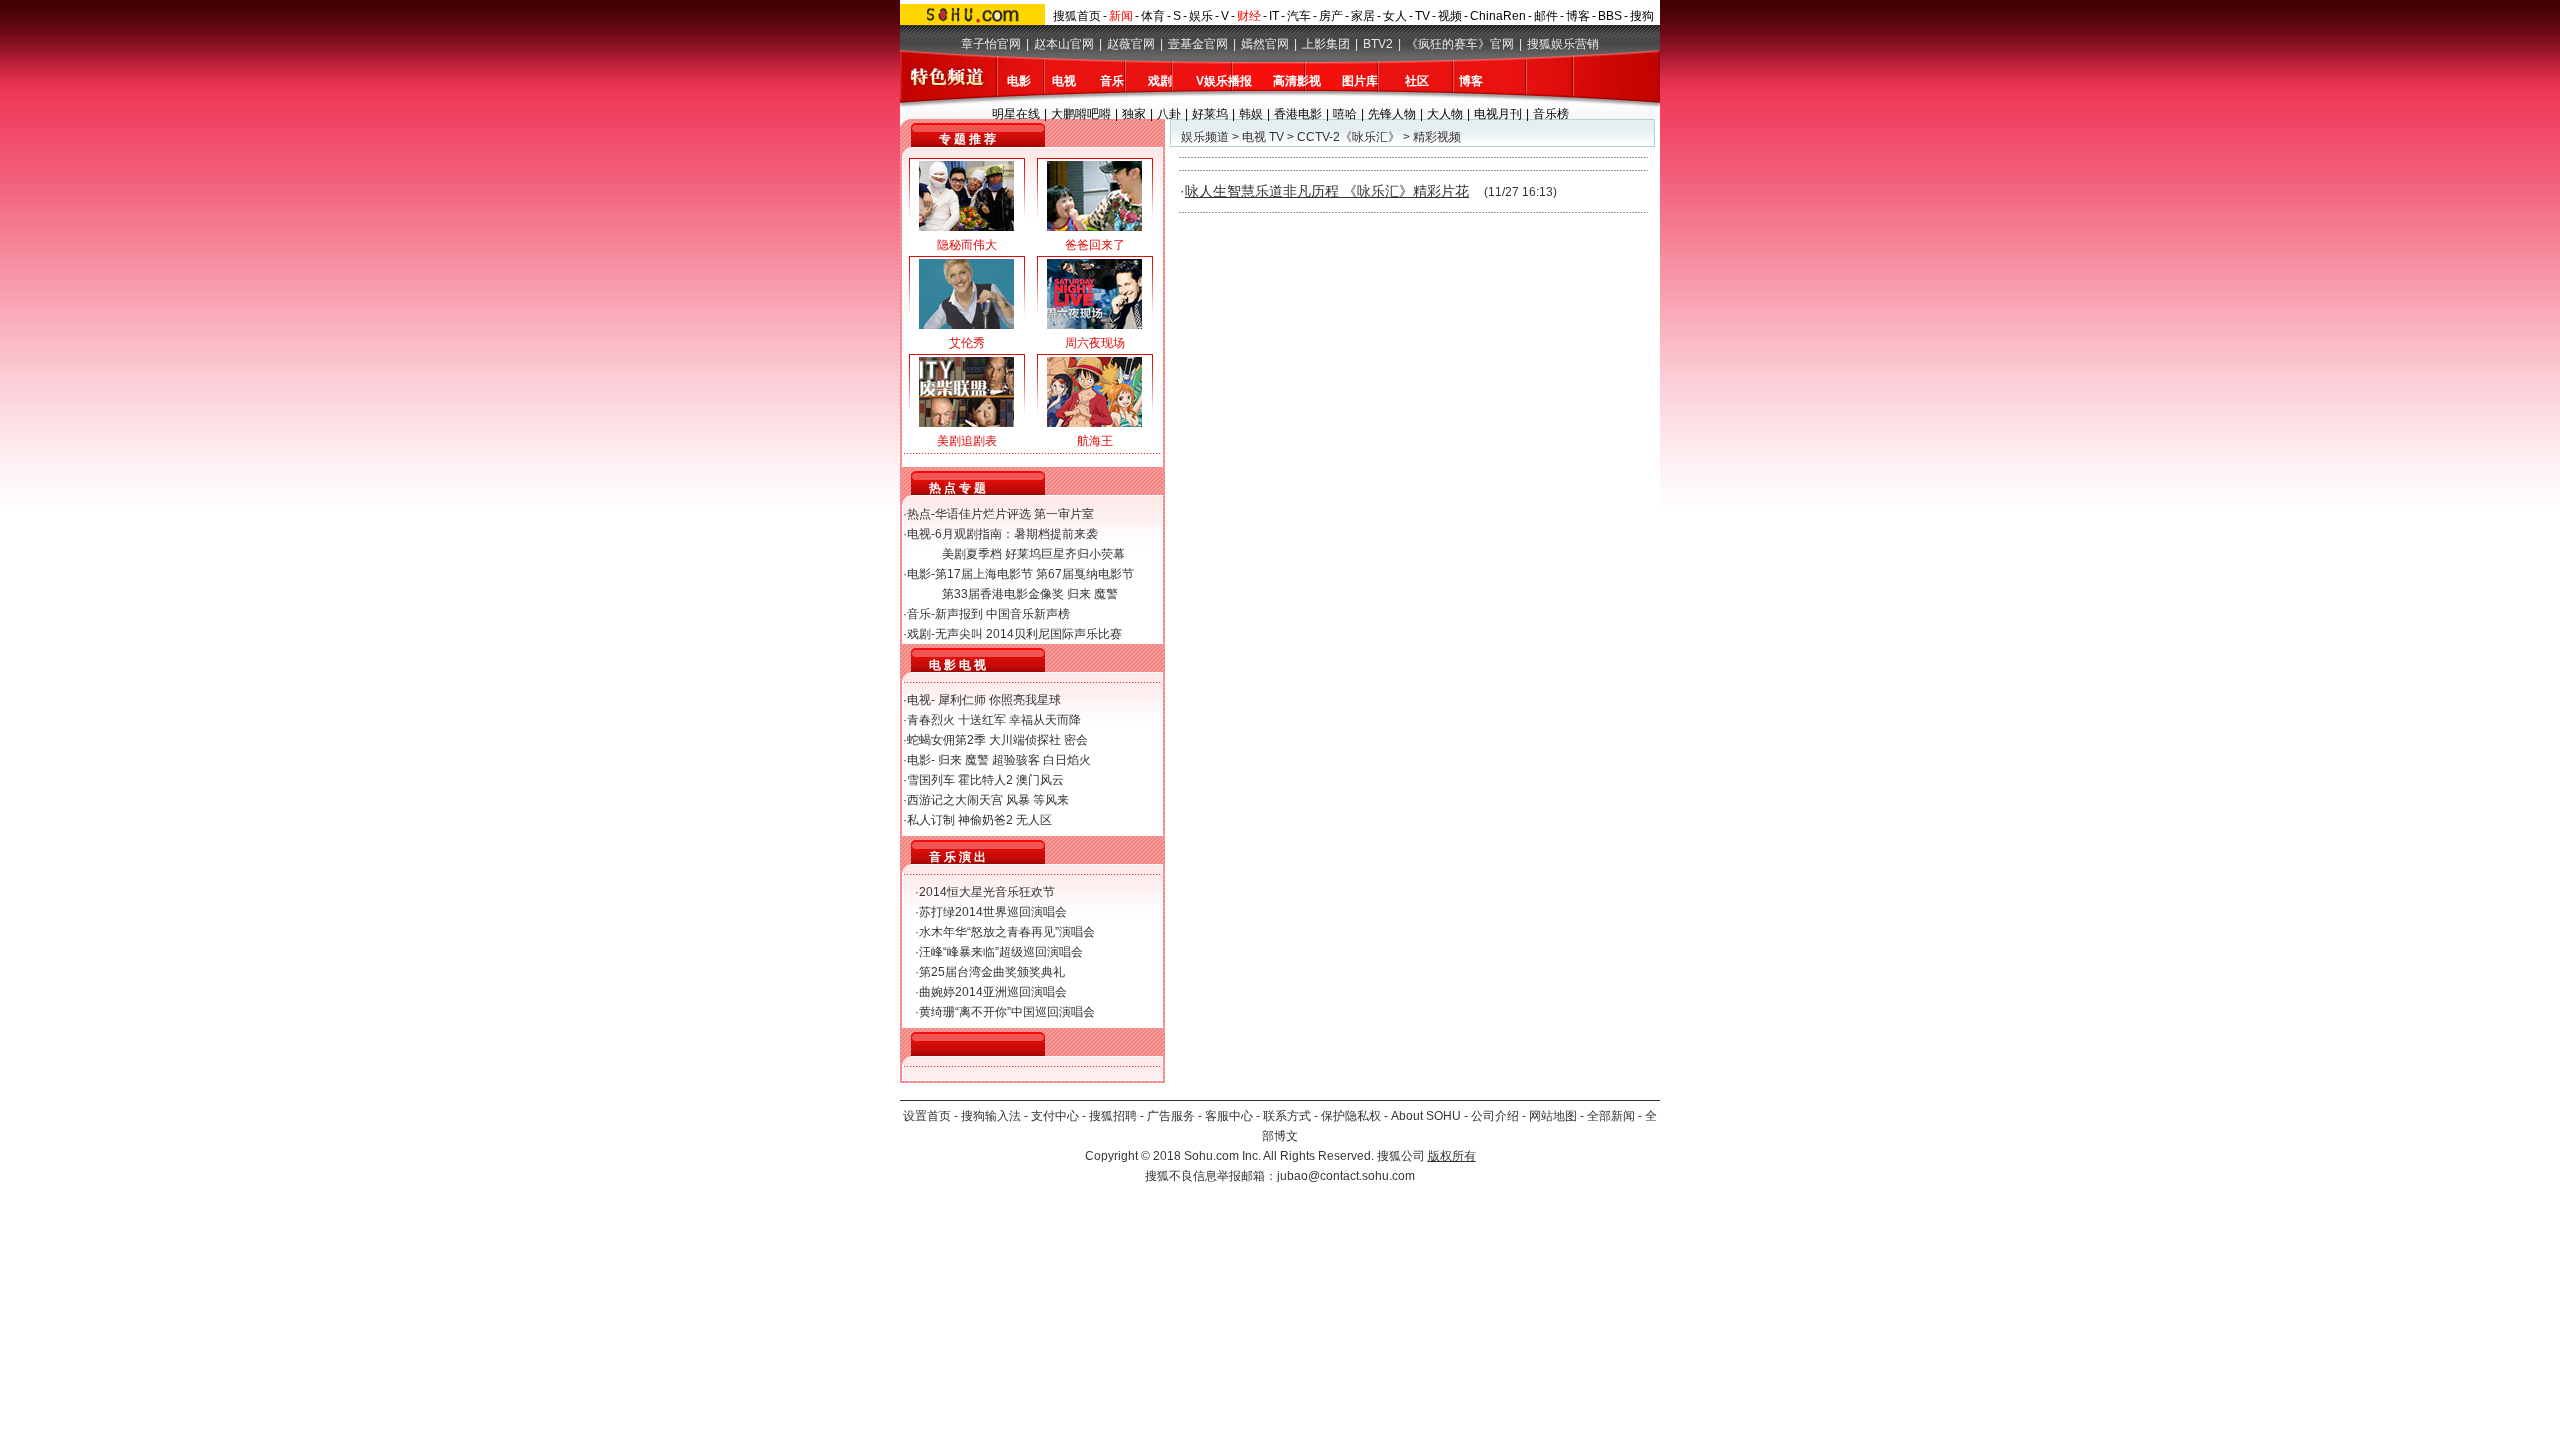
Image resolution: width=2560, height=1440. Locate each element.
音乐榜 (1551, 114)
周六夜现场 (1095, 343)
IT (1274, 16)
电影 (1019, 81)
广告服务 (1171, 1116)
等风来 (1051, 800)
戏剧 (1160, 81)
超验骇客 (1016, 760)
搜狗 (1642, 16)
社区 (1417, 81)
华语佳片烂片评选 (983, 514)
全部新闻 (1611, 1116)
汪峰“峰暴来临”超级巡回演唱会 (1001, 952)
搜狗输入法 (991, 1116)
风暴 (1018, 800)
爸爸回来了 (1095, 245)
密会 (1076, 740)
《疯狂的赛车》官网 (1460, 44)
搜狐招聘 (1113, 1116)
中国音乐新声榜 (1028, 614)
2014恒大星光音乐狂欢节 (987, 892)
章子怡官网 (991, 44)
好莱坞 (1210, 114)
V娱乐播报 (1224, 81)
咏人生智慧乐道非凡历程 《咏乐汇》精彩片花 (1327, 191)
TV (1422, 16)
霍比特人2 (985, 780)
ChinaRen (1498, 16)
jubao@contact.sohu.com (1346, 1176)
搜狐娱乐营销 (1563, 44)
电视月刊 (1498, 114)
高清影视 (1297, 81)
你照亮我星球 (1025, 700)
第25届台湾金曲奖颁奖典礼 (992, 972)
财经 (1249, 16)
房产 (1331, 16)
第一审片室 (1064, 514)
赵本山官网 (1064, 44)
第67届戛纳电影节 (1085, 574)
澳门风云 (1040, 780)
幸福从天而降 (1045, 720)
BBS (1610, 16)
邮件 (1546, 16)
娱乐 (1201, 16)
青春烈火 (931, 720)
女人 (1395, 16)
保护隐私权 (1351, 1116)
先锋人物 (1392, 114)
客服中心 (1229, 1116)
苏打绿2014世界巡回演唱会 (993, 912)
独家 (1134, 114)
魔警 (1106, 594)
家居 (1363, 16)
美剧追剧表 (967, 441)
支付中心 (1055, 1116)
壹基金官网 (1198, 44)
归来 (1079, 594)
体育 (1153, 16)
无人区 (1034, 820)
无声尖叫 (959, 634)
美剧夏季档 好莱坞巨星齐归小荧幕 (1033, 554)
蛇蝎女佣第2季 (946, 740)
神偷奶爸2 (985, 820)
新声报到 (959, 614)
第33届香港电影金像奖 (1003, 594)
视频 (1450, 16)
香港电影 (1298, 114)
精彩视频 (1437, 137)
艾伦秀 (967, 343)
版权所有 (1452, 1156)
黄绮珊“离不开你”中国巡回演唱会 (1007, 1012)
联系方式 (1287, 1116)
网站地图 (1553, 1116)
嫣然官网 (1265, 44)
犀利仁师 (962, 700)
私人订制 (931, 820)
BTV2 (1378, 44)
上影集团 (1326, 44)
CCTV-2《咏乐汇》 (1348, 137)
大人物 (1445, 114)
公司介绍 (1495, 1116)
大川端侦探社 (1025, 740)
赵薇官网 (1131, 44)
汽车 (1299, 16)
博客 (1578, 16)
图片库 (1360, 81)
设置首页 (927, 1116)
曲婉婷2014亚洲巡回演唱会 (993, 992)
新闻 (1121, 16)
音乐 (1112, 81)
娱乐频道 (1205, 137)
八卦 (1169, 114)
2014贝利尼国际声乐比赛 (1054, 634)
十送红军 (982, 720)
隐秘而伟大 (967, 245)
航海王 (1095, 441)
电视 (1064, 81)
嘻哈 (1345, 114)
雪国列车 (931, 780)
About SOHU (1426, 1116)
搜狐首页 (1077, 16)
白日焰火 (1067, 760)
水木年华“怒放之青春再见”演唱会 (1007, 932)
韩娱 (1251, 114)
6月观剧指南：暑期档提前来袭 (1016, 534)
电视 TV (1263, 137)
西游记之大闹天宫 (955, 800)
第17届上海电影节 (984, 574)
